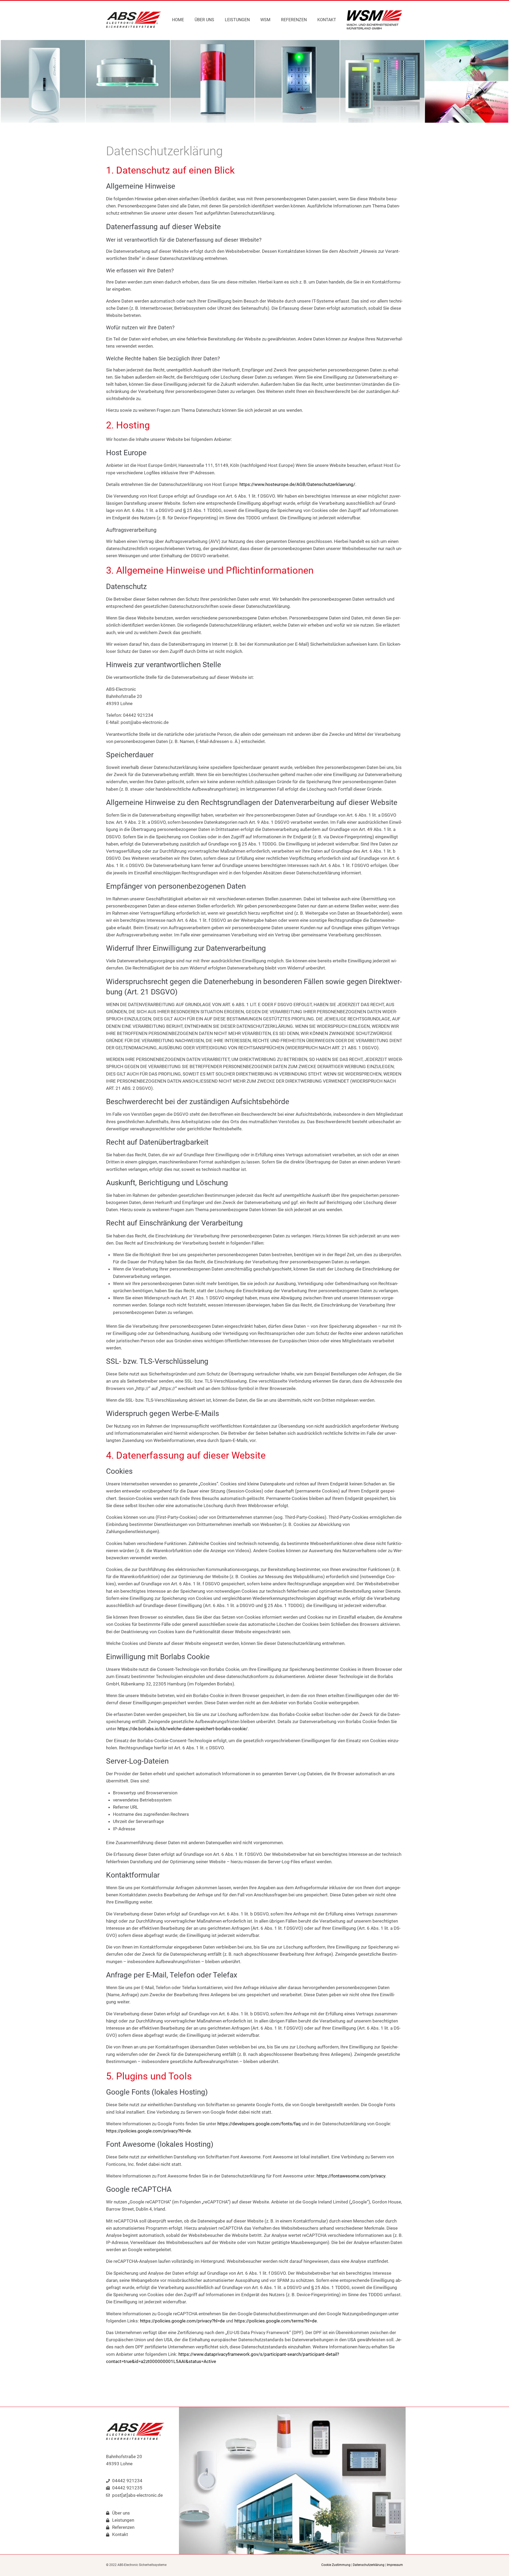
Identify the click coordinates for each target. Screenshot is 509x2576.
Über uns (204, 20)
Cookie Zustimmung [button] (336, 2565)
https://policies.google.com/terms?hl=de (276, 2321)
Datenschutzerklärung (369, 2565)
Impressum (395, 2565)
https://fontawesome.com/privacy (351, 2176)
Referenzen (294, 20)
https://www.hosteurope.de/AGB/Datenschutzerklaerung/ (297, 484)
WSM (265, 20)
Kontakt (327, 20)
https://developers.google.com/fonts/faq (259, 2124)
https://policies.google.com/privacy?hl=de (148, 2131)
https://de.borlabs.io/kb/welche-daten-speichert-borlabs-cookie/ (183, 1729)
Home (178, 20)
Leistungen (237, 20)
